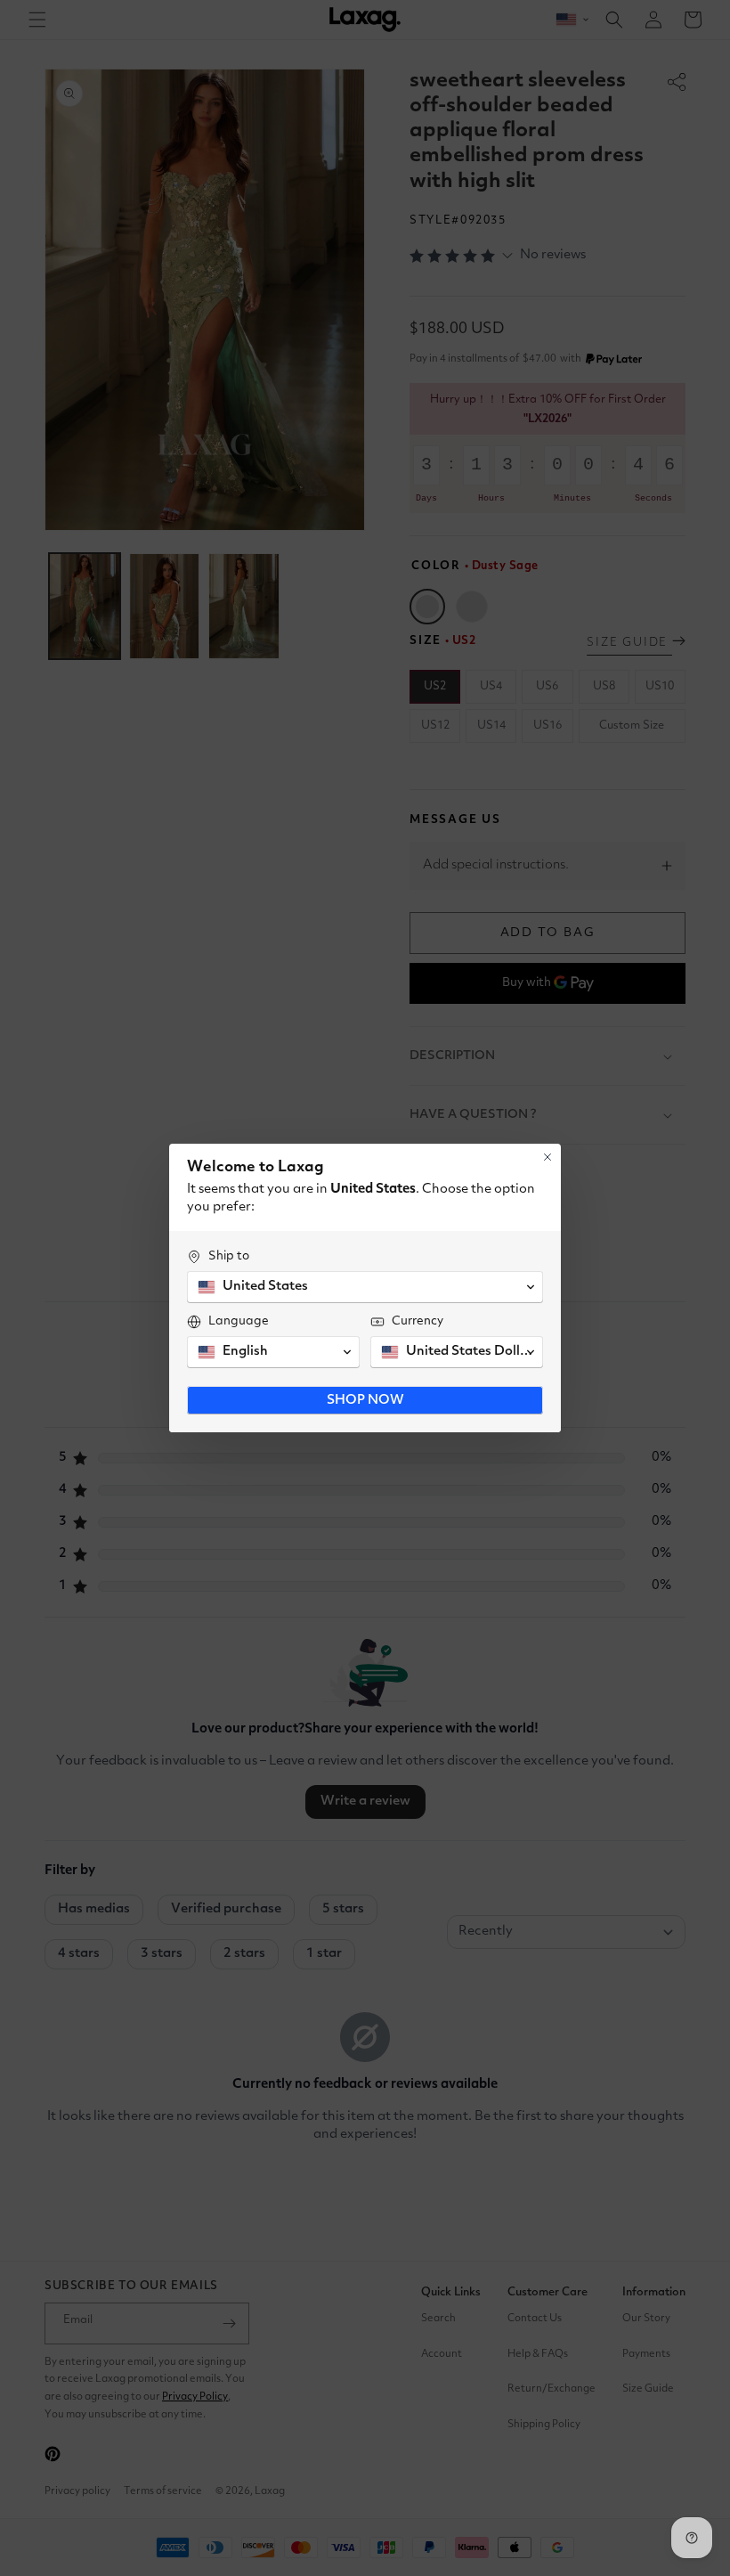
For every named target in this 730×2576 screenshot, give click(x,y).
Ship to (229, 1256)
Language (239, 1321)
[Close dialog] (547, 1157)
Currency (418, 1321)
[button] (365, 1287)
